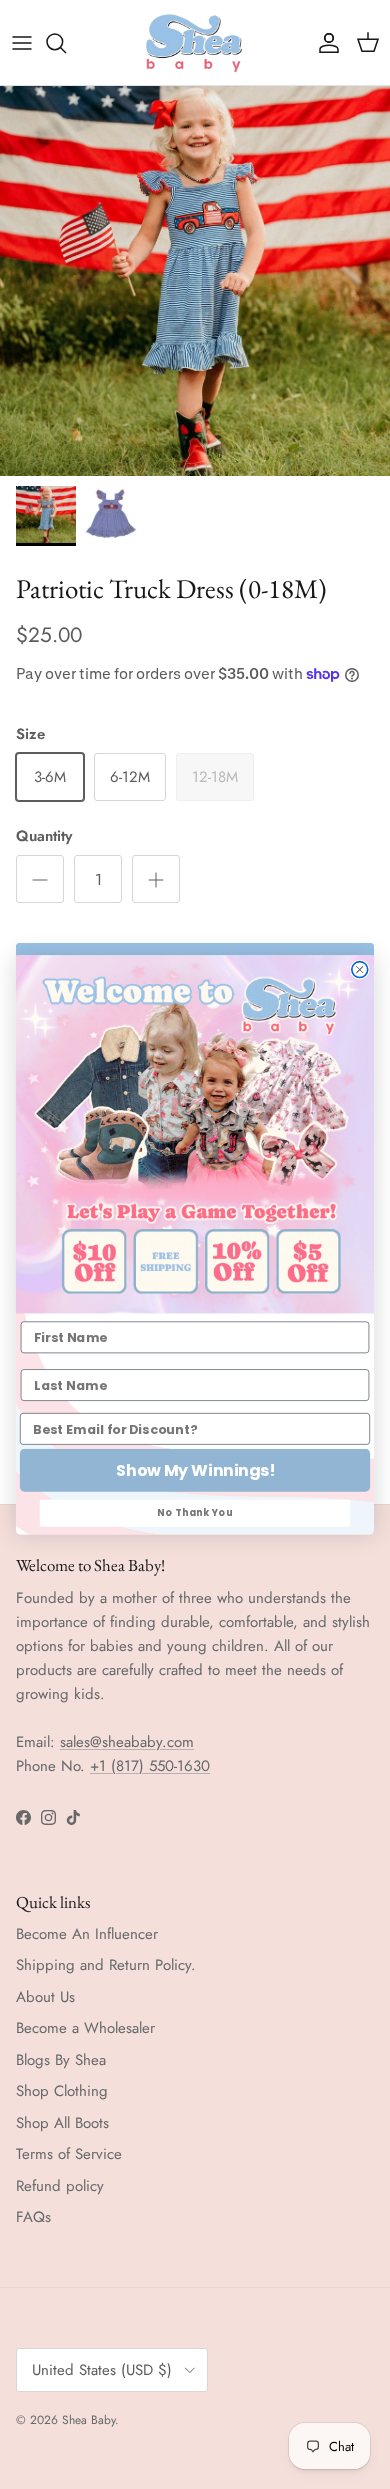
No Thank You (195, 1513)
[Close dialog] (360, 969)
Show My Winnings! (195, 1470)
